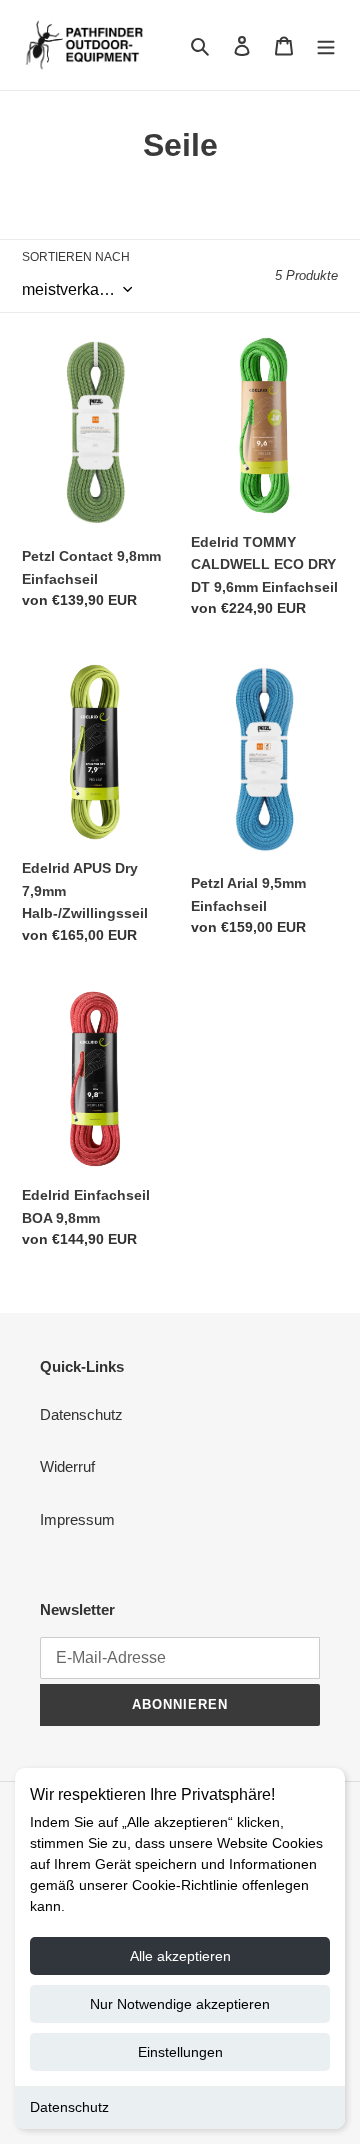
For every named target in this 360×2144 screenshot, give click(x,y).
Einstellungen (180, 2052)
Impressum (77, 1519)
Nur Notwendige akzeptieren (180, 2004)
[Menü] (326, 45)
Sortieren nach (76, 257)
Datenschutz (69, 2107)
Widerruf (67, 1466)
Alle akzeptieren (180, 1956)
